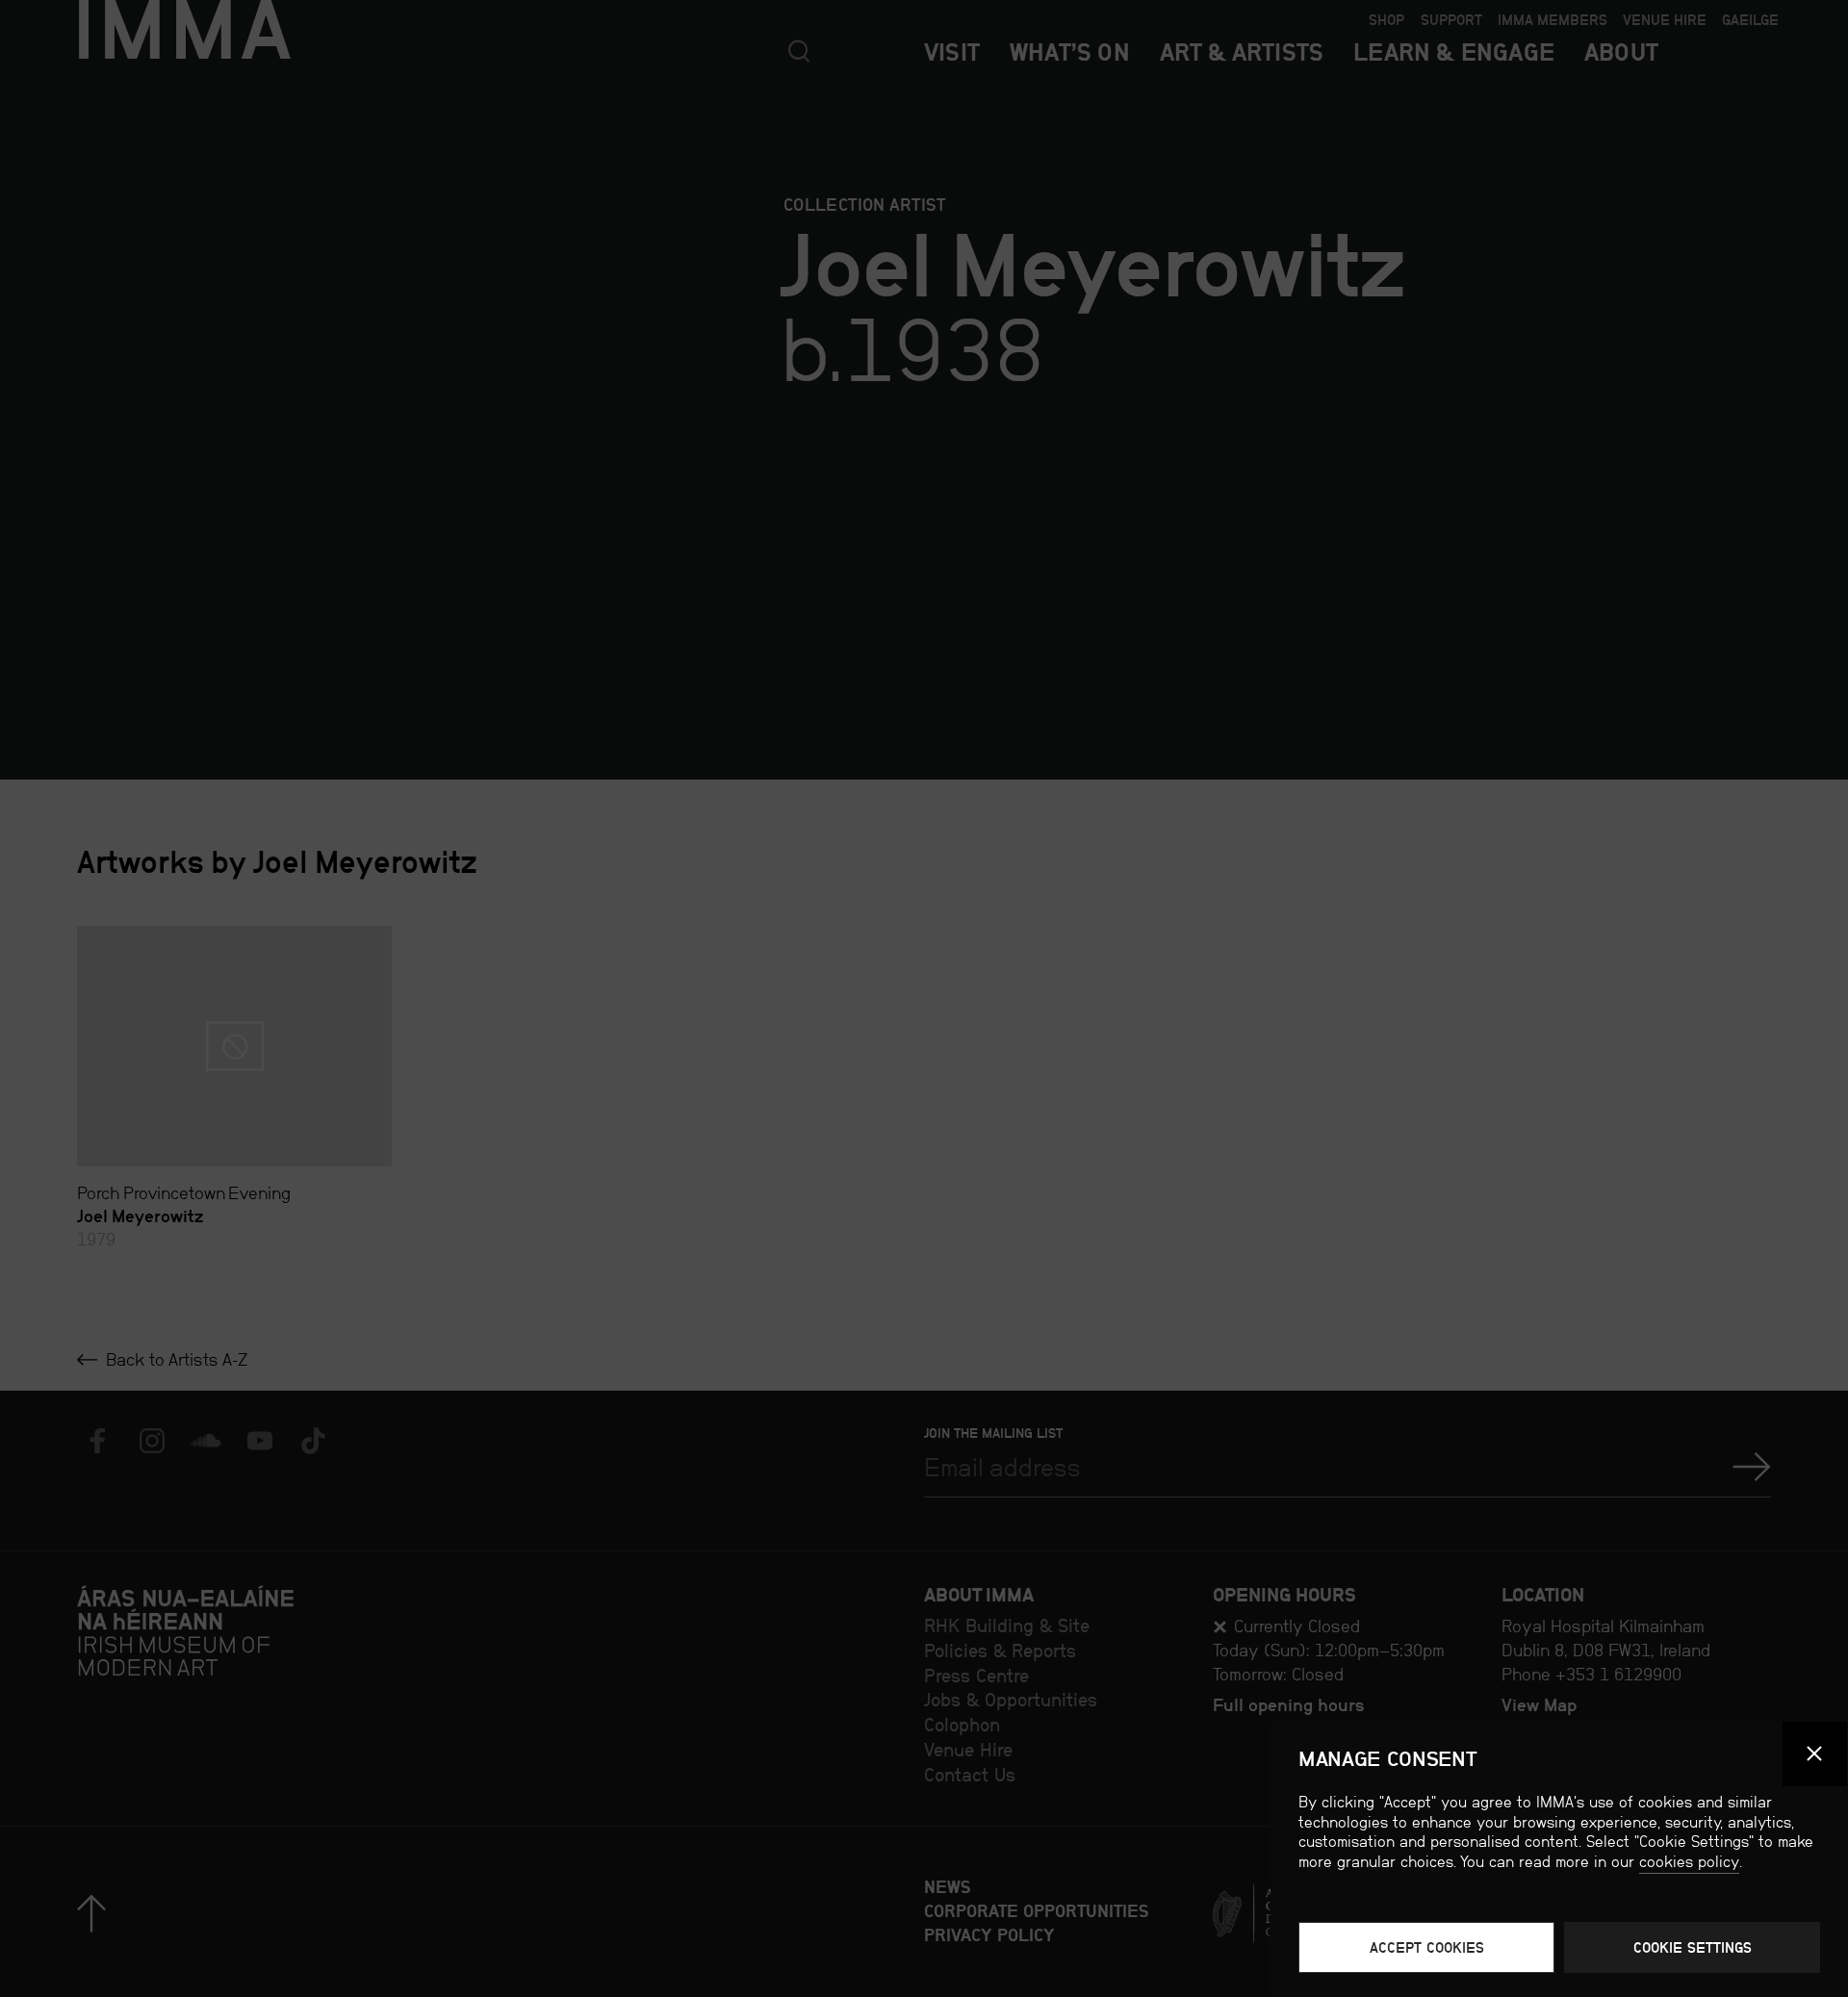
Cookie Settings (1693, 1947)
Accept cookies (1427, 1947)
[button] (1815, 1754)
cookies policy (1689, 1862)
